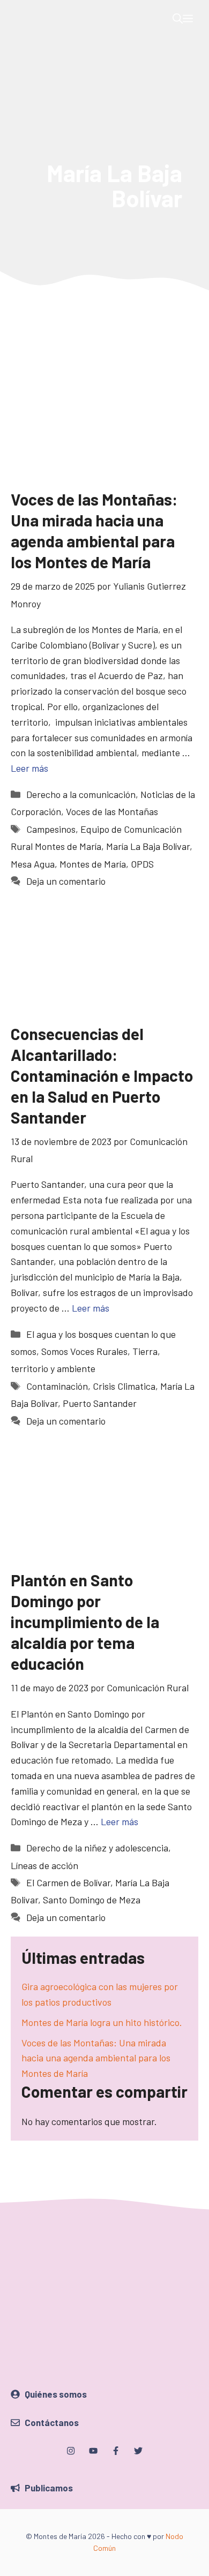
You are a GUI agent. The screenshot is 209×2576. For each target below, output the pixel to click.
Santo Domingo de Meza (92, 1900)
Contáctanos (52, 2422)
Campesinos (51, 829)
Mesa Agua (33, 864)
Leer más (29, 768)
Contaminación (57, 1386)
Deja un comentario (66, 881)
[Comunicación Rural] (19, 19)
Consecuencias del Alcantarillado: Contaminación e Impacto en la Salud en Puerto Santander (102, 1075)
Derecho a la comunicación (81, 794)
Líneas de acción (44, 1865)
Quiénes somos (56, 2394)
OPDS (142, 864)
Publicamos (49, 2488)
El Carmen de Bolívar (68, 1882)
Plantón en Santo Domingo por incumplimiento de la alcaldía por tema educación (85, 1622)
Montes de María (93, 864)
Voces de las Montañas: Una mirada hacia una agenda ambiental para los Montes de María (96, 2058)
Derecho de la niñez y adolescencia (97, 1848)
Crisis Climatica (124, 1386)
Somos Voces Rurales (84, 1351)
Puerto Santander (100, 1403)
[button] (178, 19)
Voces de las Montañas (112, 811)
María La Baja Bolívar (148, 846)
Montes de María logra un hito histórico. (102, 2022)
